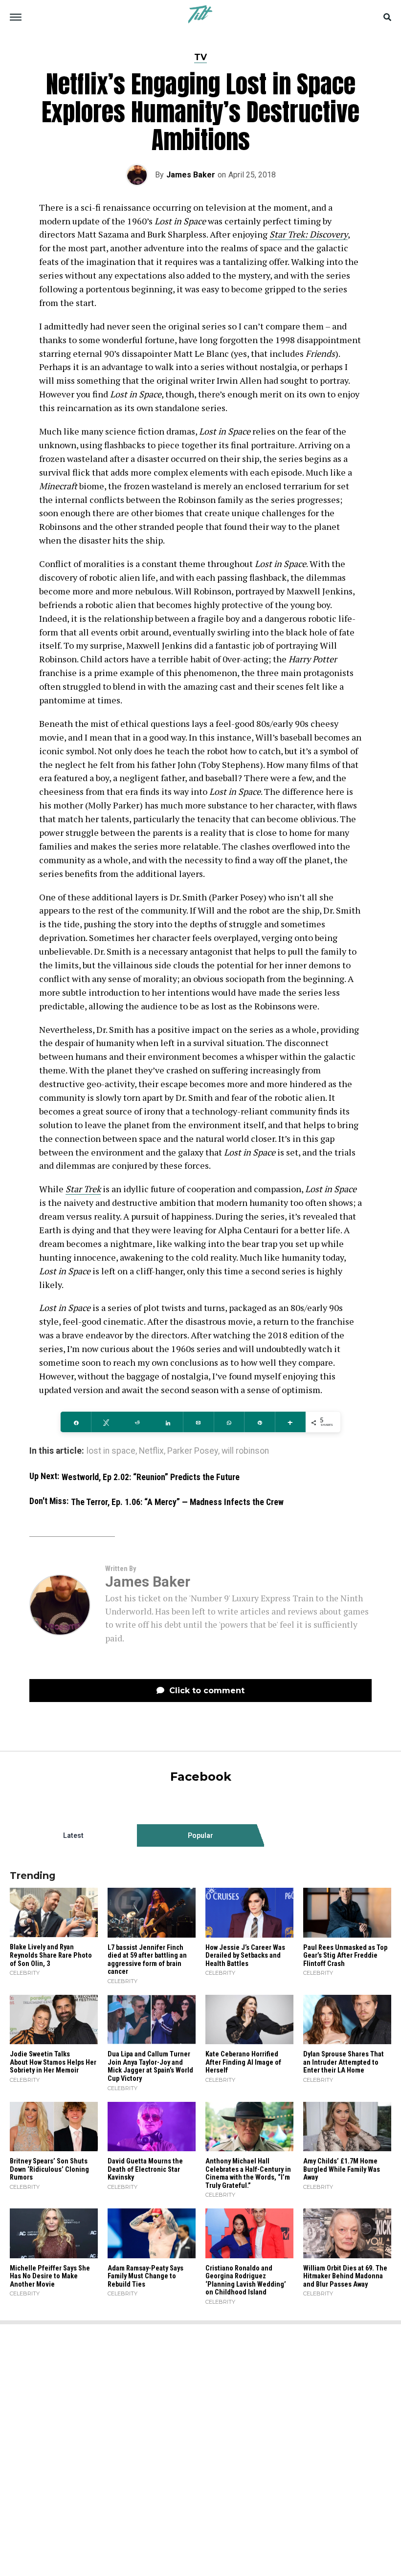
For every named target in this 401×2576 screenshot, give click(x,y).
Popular (200, 1835)
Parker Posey (193, 1451)
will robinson (245, 1451)
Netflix (151, 1451)
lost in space (111, 1451)
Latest (73, 1835)
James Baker (191, 175)
